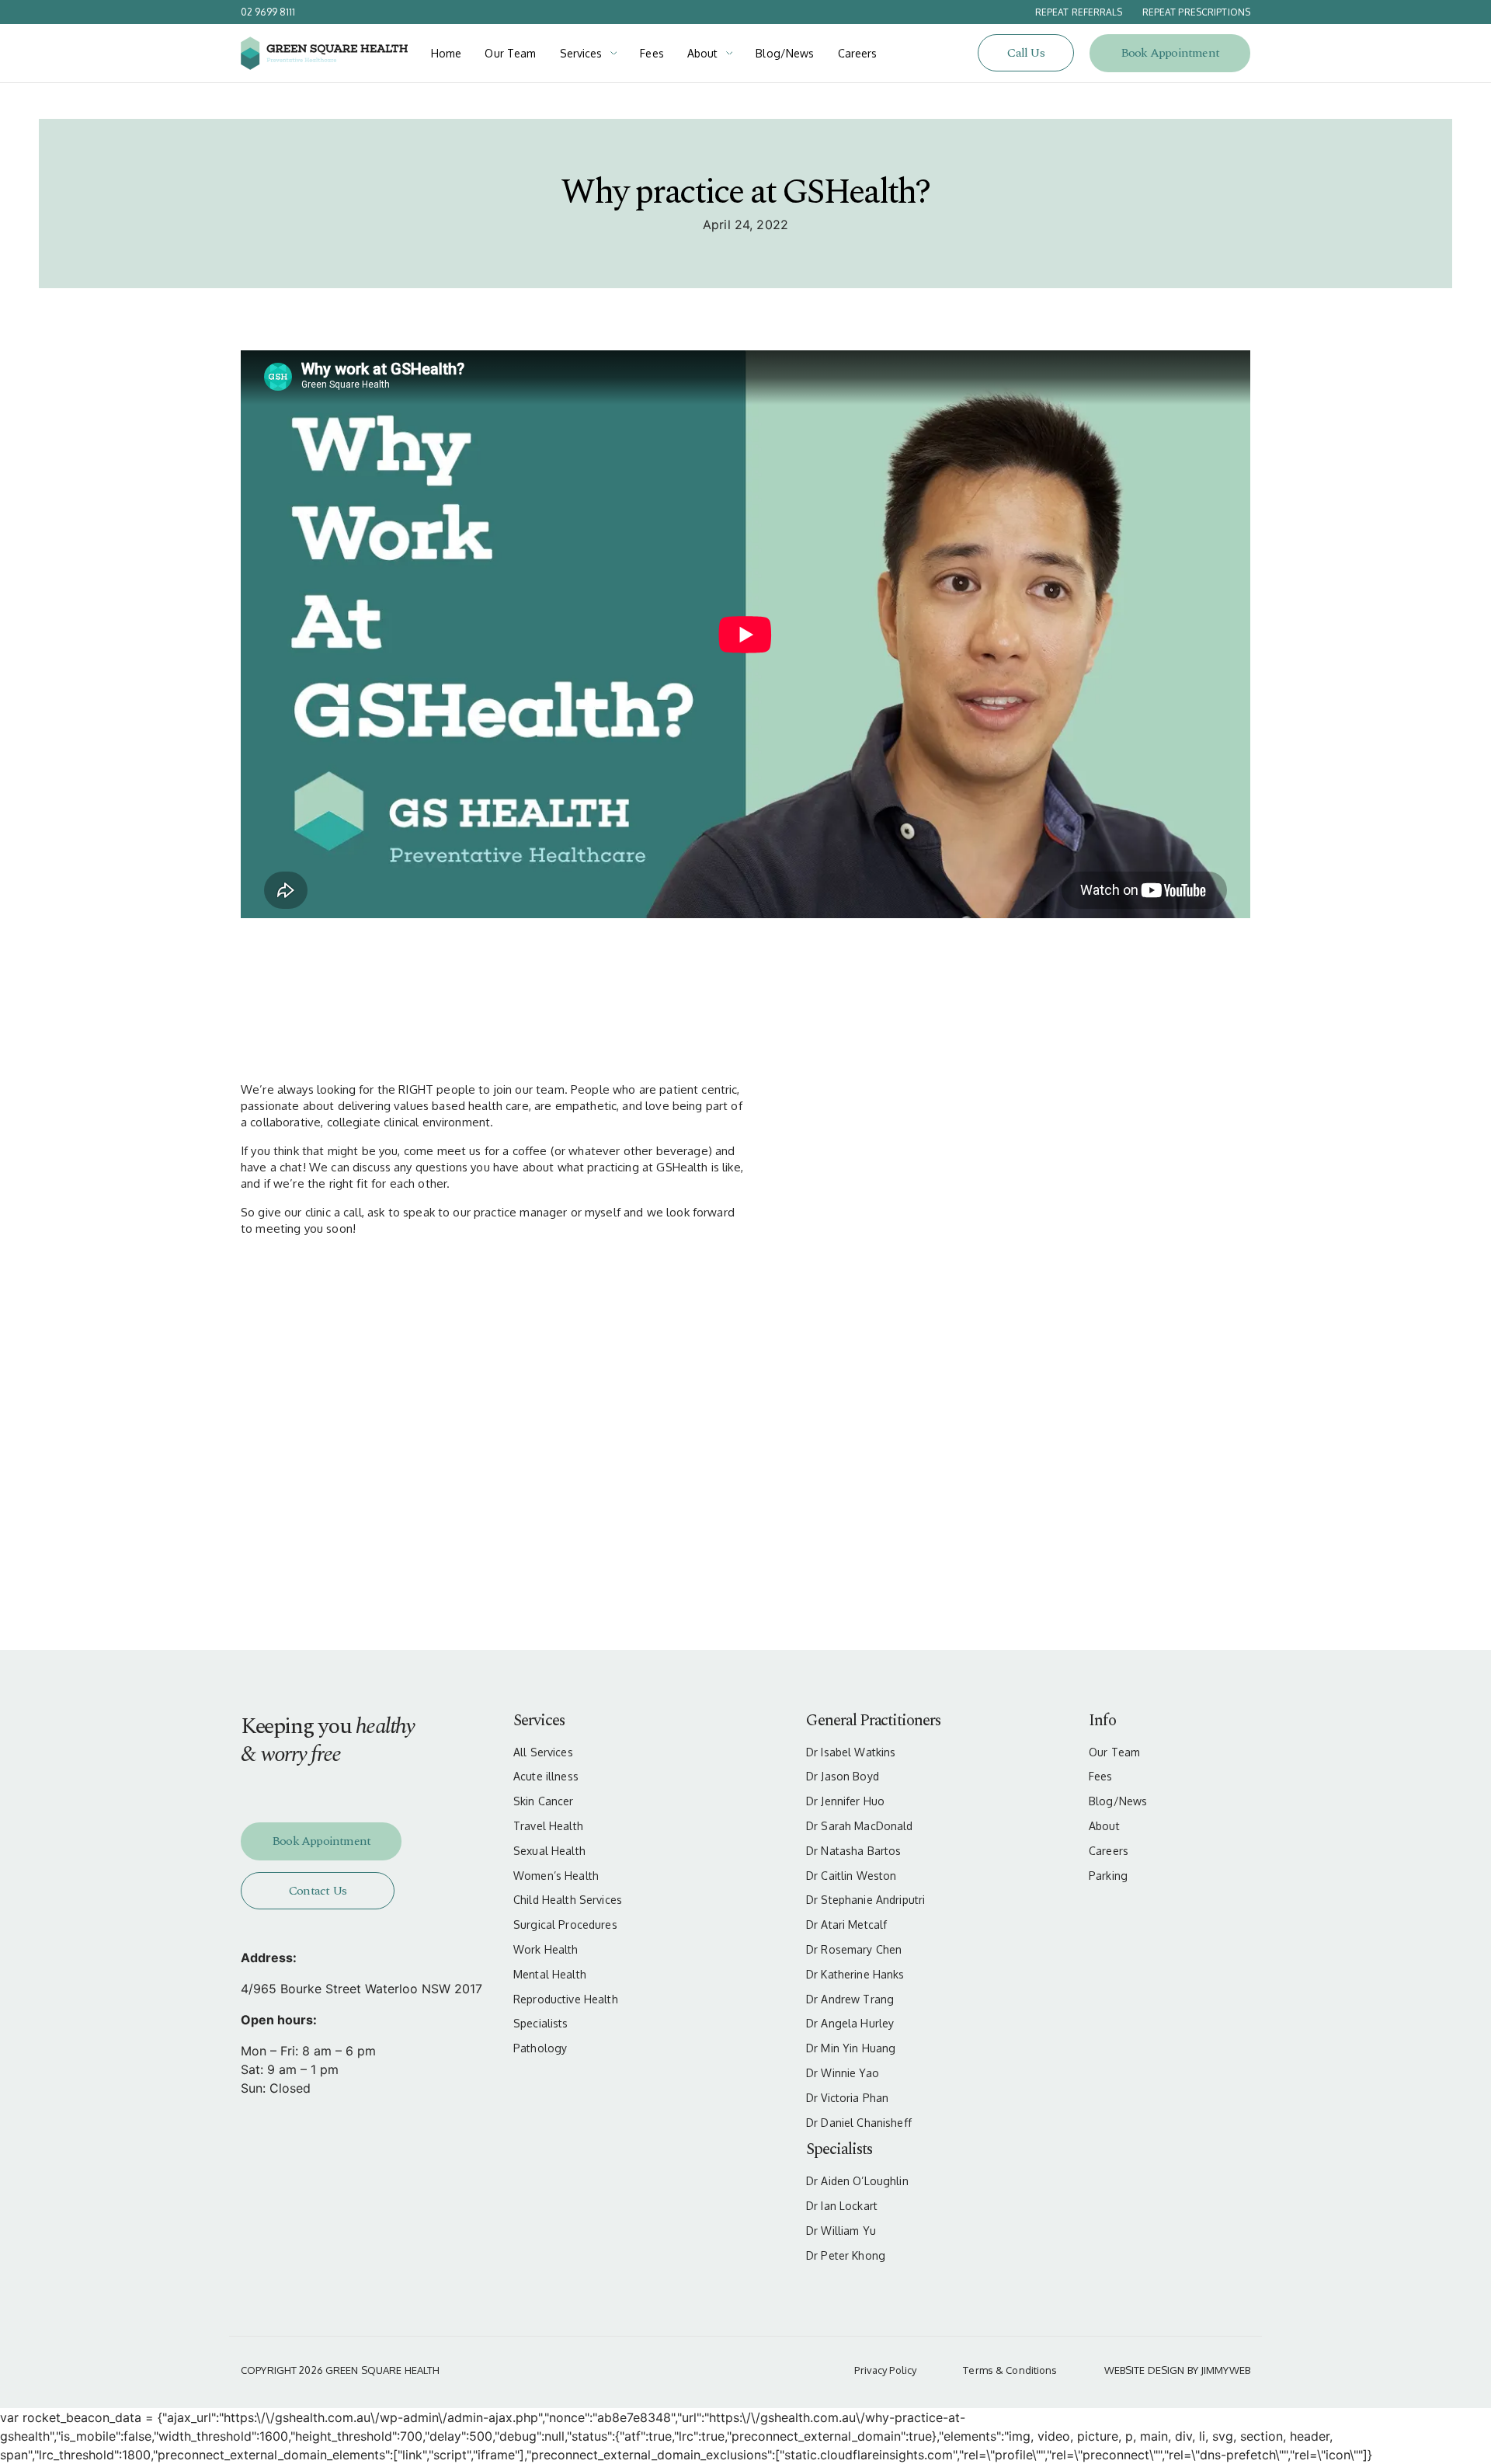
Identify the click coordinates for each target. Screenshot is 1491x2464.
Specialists (541, 2024)
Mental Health (550, 1975)
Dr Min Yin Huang (851, 2048)
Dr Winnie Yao (843, 2073)
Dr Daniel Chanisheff (859, 2123)
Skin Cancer (544, 1801)
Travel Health (548, 1826)
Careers (858, 53)
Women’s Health (556, 1876)
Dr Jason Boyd (843, 1777)
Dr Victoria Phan (847, 2098)
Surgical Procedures (565, 1925)
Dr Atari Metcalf (846, 1925)
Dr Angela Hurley (850, 2024)
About (703, 53)
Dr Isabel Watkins (851, 1752)
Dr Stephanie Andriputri (865, 1900)
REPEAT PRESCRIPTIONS (1196, 12)
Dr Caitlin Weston (851, 1876)
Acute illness (546, 1777)
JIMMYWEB (1225, 2370)
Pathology (540, 2048)
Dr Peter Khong (846, 2256)
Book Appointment (1170, 53)
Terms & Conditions (1010, 2370)
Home (447, 53)
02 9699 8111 (268, 12)
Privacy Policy (885, 2370)
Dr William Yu (841, 2231)
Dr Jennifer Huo (845, 1801)
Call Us (1025, 53)
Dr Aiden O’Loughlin (857, 2181)
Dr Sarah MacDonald (860, 1826)
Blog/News (785, 53)
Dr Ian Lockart (842, 2206)
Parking (1108, 1876)
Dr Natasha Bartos (853, 1851)
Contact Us (318, 1891)
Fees (652, 53)
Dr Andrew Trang (850, 1999)
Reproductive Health (566, 1999)
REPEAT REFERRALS (1079, 12)
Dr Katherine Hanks (855, 1975)
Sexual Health (549, 1851)
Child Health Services (568, 1900)
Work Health (546, 1950)
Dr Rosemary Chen (854, 1950)
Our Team (510, 53)
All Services (543, 1752)
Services (581, 53)
